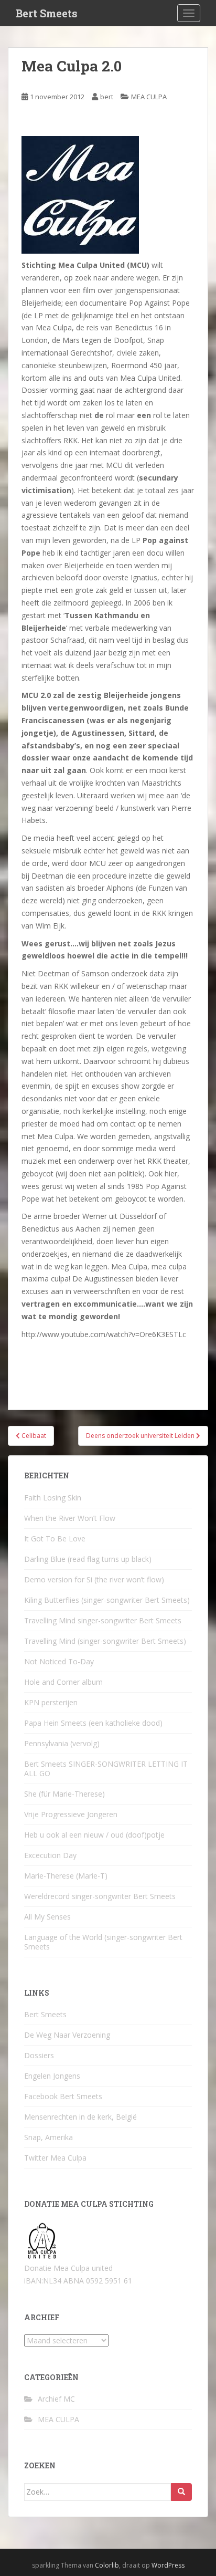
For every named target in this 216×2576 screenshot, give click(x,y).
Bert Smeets (47, 13)
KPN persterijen (51, 1702)
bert (107, 97)
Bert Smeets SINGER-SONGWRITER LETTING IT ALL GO (106, 1769)
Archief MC (56, 2399)
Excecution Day (50, 1855)
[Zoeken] (181, 2492)
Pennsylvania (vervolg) (62, 1743)
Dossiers (39, 2055)
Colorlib (107, 2565)
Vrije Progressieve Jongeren (71, 1814)
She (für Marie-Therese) (64, 1794)
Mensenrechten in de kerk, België (80, 2117)
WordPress (168, 2565)
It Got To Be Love (55, 1539)
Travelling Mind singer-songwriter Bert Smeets (103, 1620)
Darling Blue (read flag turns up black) (88, 1559)
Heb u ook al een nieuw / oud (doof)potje (94, 1835)
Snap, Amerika (48, 2137)
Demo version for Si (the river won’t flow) (94, 1579)
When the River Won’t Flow (70, 1518)
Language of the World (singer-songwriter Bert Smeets (103, 1942)
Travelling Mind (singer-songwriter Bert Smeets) (105, 1641)
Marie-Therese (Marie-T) (66, 1876)
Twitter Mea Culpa (55, 2158)
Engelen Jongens (52, 2076)
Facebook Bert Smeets (63, 2096)
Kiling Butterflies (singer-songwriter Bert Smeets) (107, 1600)
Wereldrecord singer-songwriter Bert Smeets (100, 1896)
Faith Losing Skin (53, 1498)
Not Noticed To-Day (59, 1661)
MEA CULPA (149, 97)
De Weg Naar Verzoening (67, 2035)
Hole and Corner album (63, 1682)
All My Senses (47, 1917)
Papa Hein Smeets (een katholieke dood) (93, 1723)
